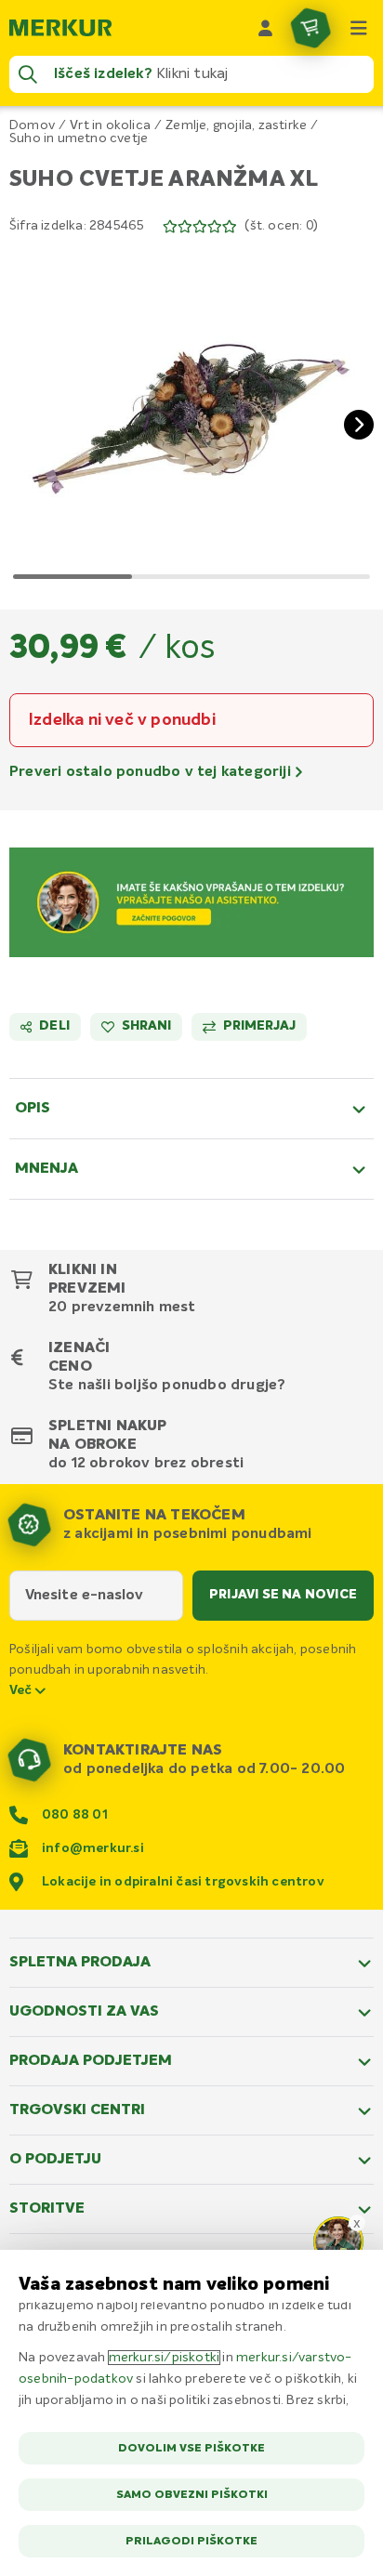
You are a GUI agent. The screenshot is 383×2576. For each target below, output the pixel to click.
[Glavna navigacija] (359, 28)
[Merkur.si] (60, 28)
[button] (191, 410)
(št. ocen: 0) (281, 226)
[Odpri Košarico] (310, 28)
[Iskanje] (28, 74)
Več (22, 1690)
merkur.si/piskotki (165, 2358)
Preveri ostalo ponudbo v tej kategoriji (152, 772)
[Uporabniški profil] (266, 28)
